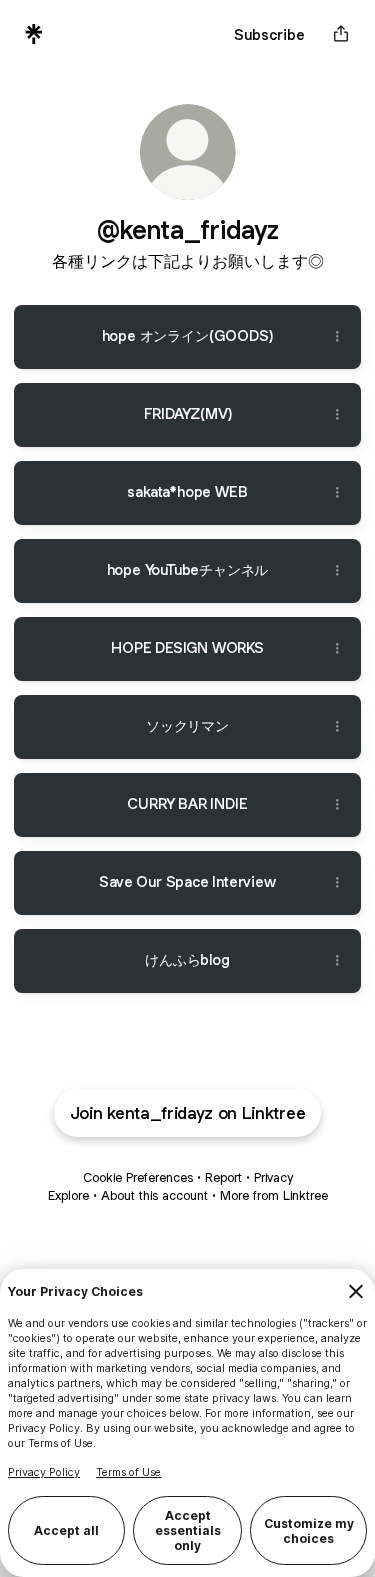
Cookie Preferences (138, 1177)
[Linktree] (34, 34)
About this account (154, 1195)
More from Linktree (274, 1195)
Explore (68, 1195)
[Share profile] (341, 34)
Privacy (273, 1177)
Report (223, 1177)
